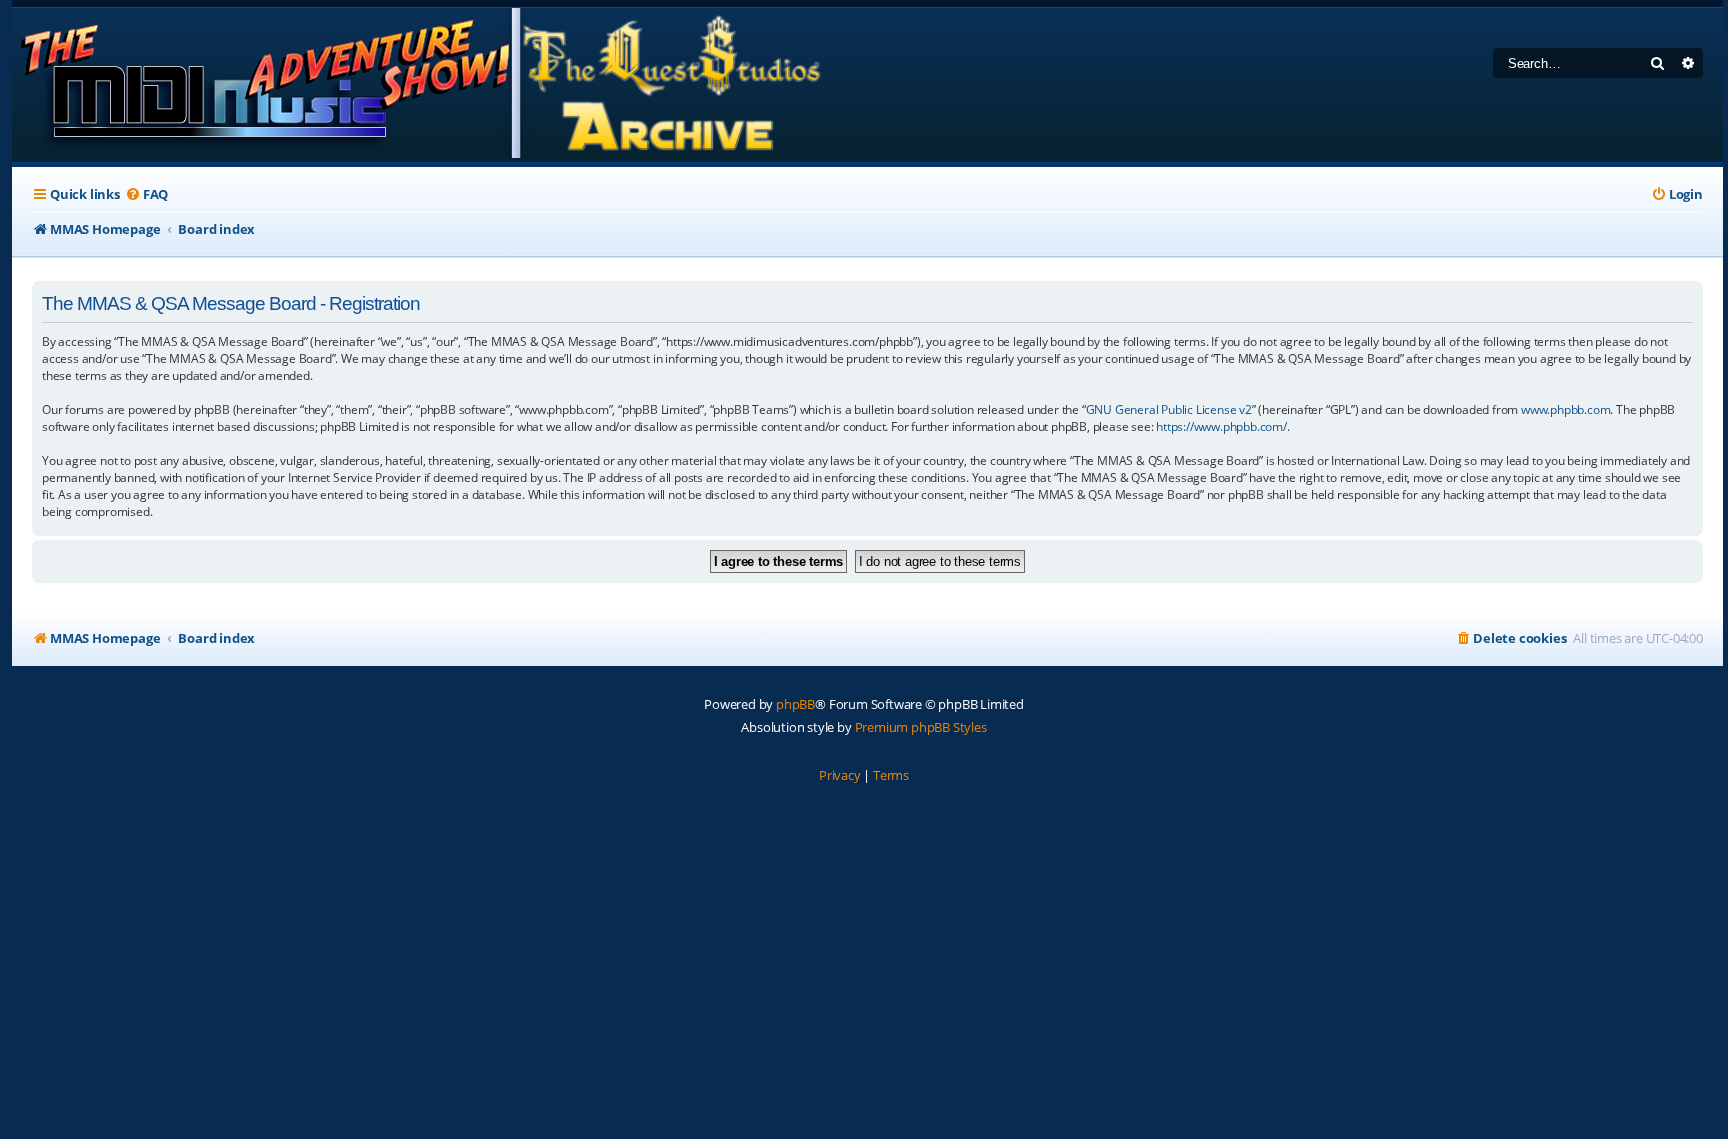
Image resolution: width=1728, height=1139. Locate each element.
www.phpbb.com (1565, 409)
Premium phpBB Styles (921, 727)
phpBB (795, 704)
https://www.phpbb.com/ (1221, 426)
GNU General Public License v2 (1169, 409)
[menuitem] (146, 194)
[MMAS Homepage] (419, 85)
